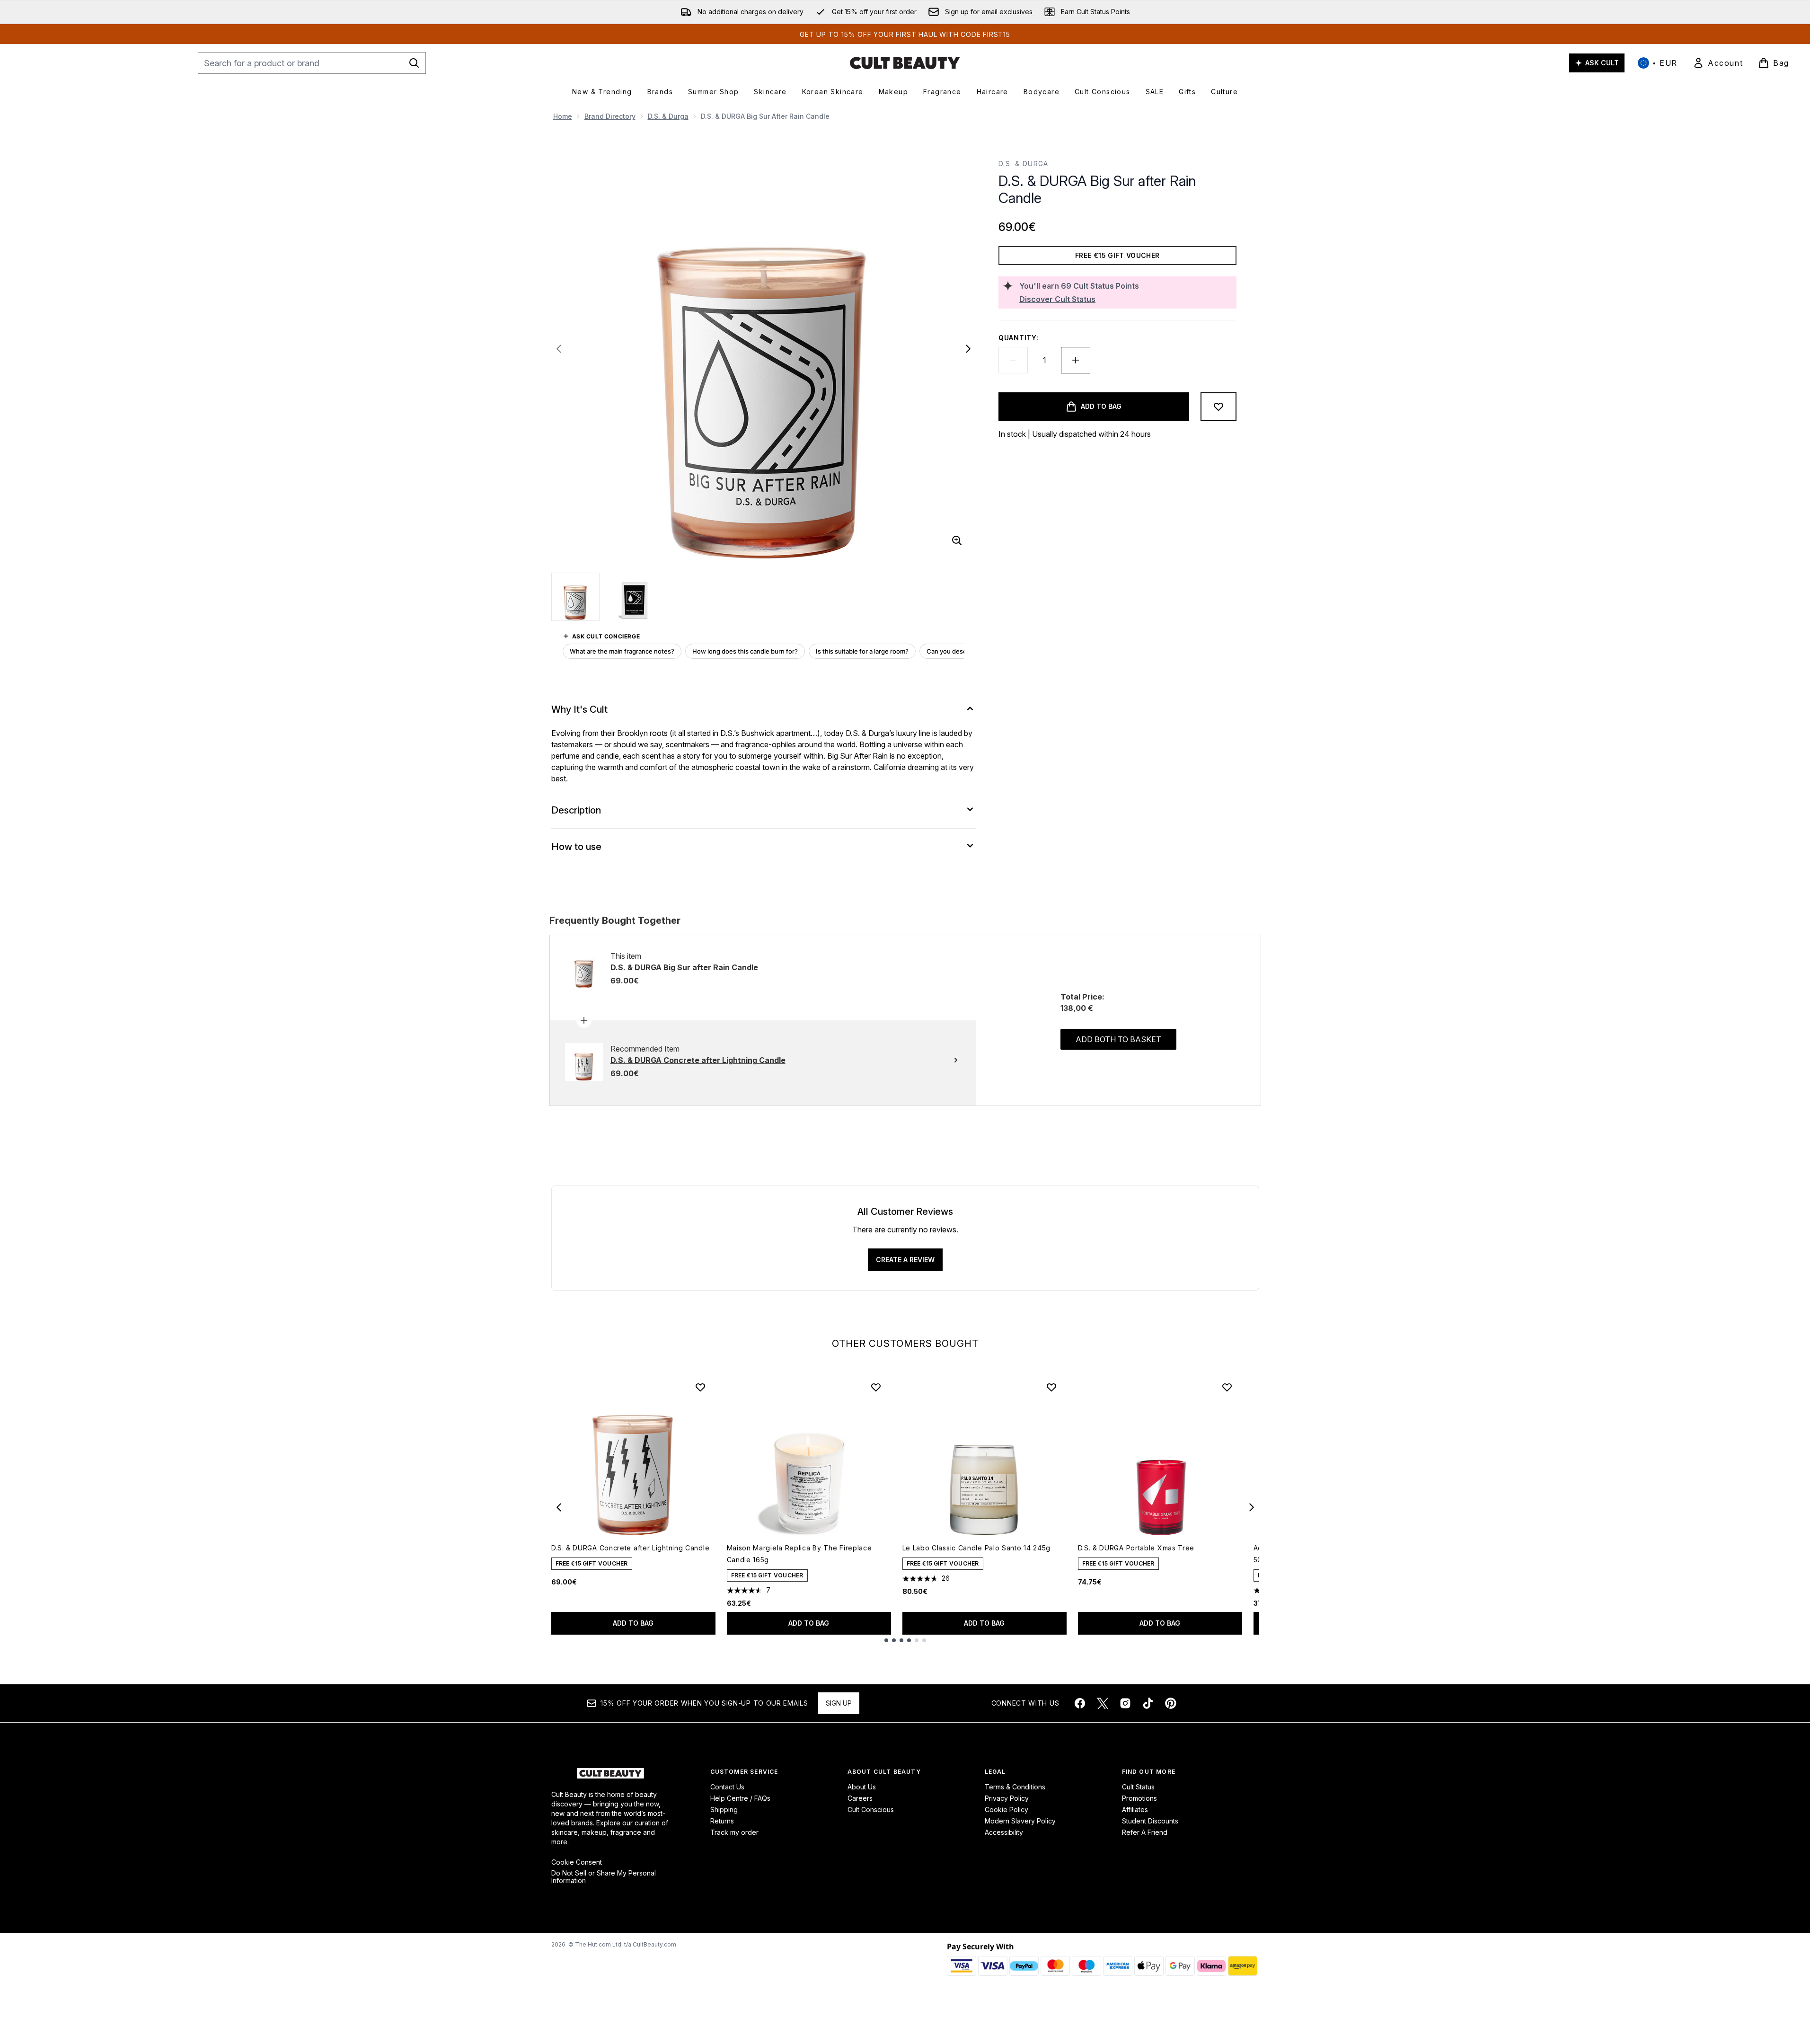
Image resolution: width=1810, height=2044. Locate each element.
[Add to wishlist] (1218, 407)
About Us (862, 1787)
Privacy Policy (1007, 1798)
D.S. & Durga (668, 116)
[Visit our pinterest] (1171, 1703)
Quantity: (1018, 338)
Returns (722, 1821)
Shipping (724, 1810)
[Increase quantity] (1076, 360)
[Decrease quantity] (1013, 360)
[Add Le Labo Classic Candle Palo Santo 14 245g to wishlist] (1051, 1387)
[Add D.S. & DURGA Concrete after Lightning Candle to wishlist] (700, 1387)
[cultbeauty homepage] (905, 63)
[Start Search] (414, 63)
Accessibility (1004, 1832)
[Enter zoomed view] (957, 540)
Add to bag (633, 1623)
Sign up (839, 1703)
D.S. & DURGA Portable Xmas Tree (1136, 1548)
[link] (1718, 63)
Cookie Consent (577, 1862)
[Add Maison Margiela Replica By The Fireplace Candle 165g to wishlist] (876, 1387)
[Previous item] (559, 1507)
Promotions (1139, 1798)
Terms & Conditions (1015, 1787)
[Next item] (1252, 1507)
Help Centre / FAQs (740, 1798)
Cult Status (1138, 1787)
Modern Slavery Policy (1020, 1821)
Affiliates (1135, 1810)
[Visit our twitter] (1103, 1703)
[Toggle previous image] (559, 349)
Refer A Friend (1145, 1832)
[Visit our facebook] (1080, 1703)
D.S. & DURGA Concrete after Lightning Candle (631, 1548)
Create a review (905, 1260)
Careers (860, 1798)
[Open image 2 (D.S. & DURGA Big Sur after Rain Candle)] (635, 596)
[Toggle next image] (968, 349)
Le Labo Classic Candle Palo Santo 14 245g (977, 1548)
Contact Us (727, 1787)
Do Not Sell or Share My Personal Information (604, 1877)
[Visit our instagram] (1125, 1703)
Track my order (734, 1832)
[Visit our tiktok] (1148, 1703)
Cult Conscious (871, 1810)
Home (563, 116)
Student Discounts (1150, 1821)
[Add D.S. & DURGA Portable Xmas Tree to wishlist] (1227, 1387)
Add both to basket (1118, 1039)
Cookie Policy (1007, 1810)
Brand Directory (610, 116)
